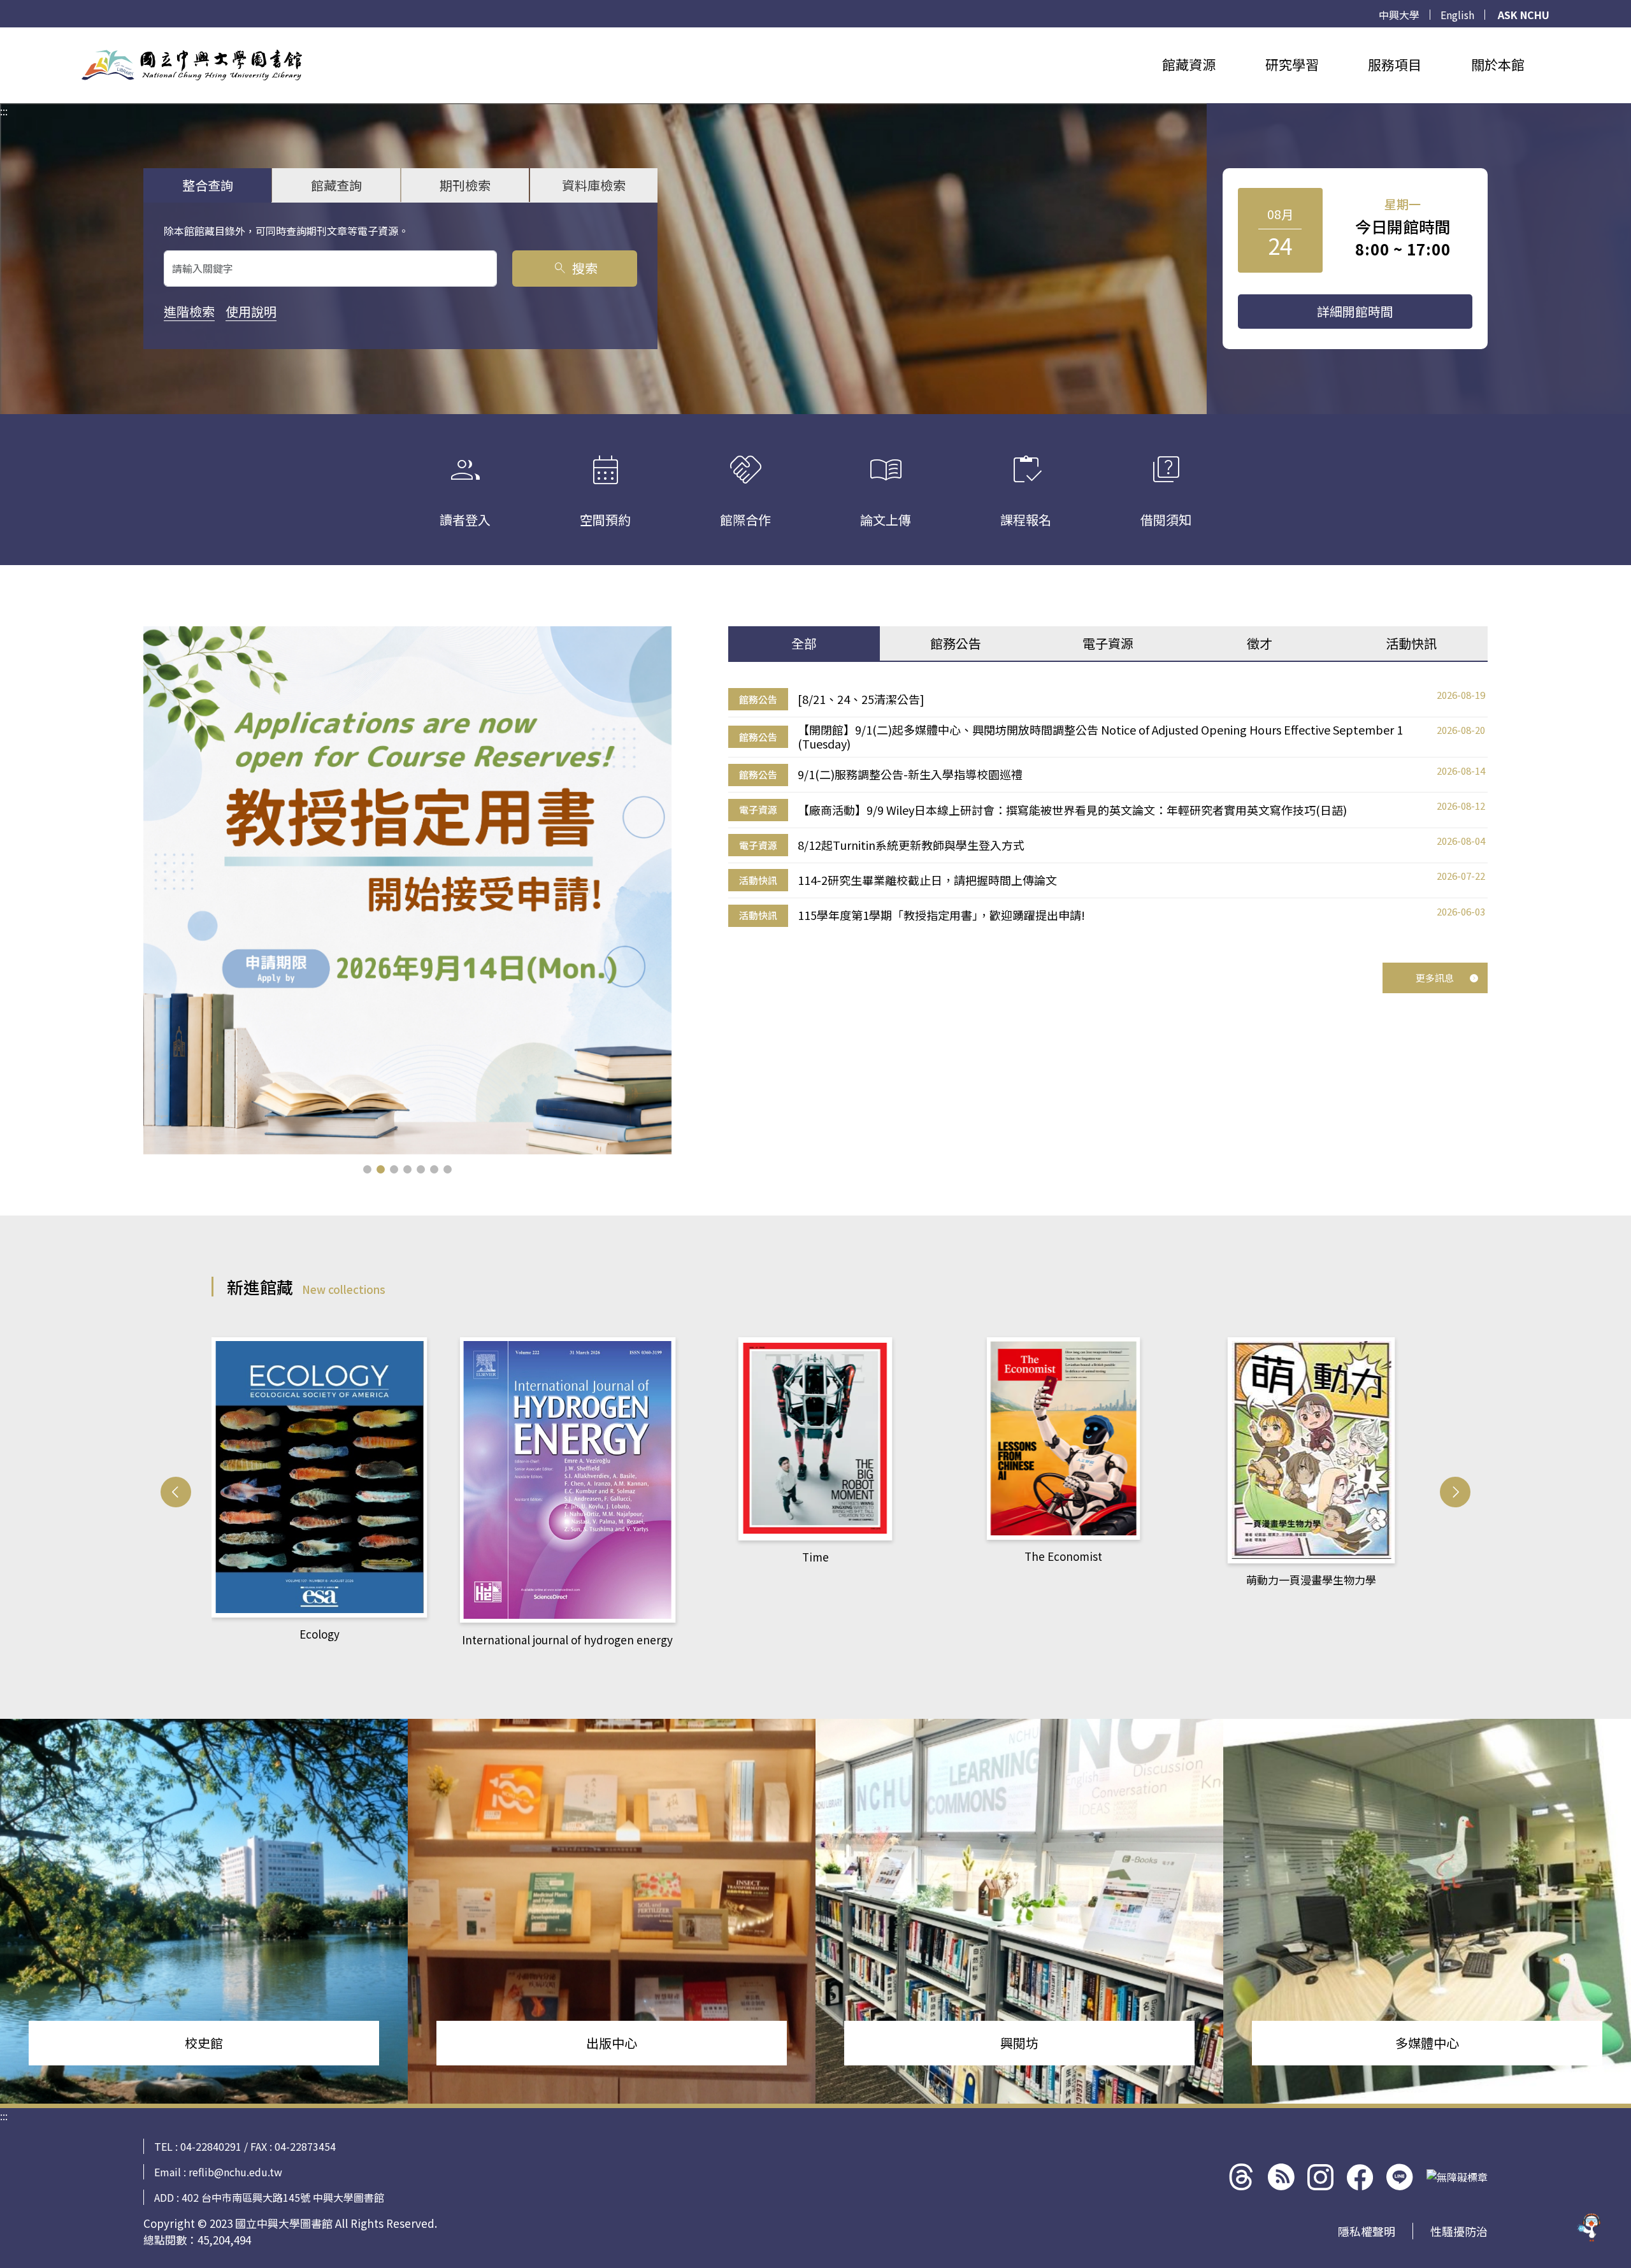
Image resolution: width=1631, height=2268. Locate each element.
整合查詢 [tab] (208, 185)
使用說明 (251, 311)
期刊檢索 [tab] (465, 185)
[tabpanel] (1108, 808)
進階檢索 (189, 311)
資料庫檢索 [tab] (594, 185)
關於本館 (1498, 64)
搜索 (575, 268)
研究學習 (1292, 64)
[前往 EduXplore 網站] (1590, 2221)
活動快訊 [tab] (1411, 643)
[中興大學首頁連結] (192, 65)
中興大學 (1399, 15)
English (1457, 15)
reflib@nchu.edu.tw (235, 2172)
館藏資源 (1189, 64)
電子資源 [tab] (1108, 643)
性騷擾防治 (1459, 2231)
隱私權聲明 (1367, 2231)
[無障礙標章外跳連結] (1457, 2177)
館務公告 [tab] (956, 643)
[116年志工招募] (407, 890)
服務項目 (1395, 64)
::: (4, 35)
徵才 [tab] (1260, 643)
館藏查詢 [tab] (336, 185)
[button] (367, 1169)
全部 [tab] (804, 643)
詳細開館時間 (1355, 311)
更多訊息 (1435, 978)
